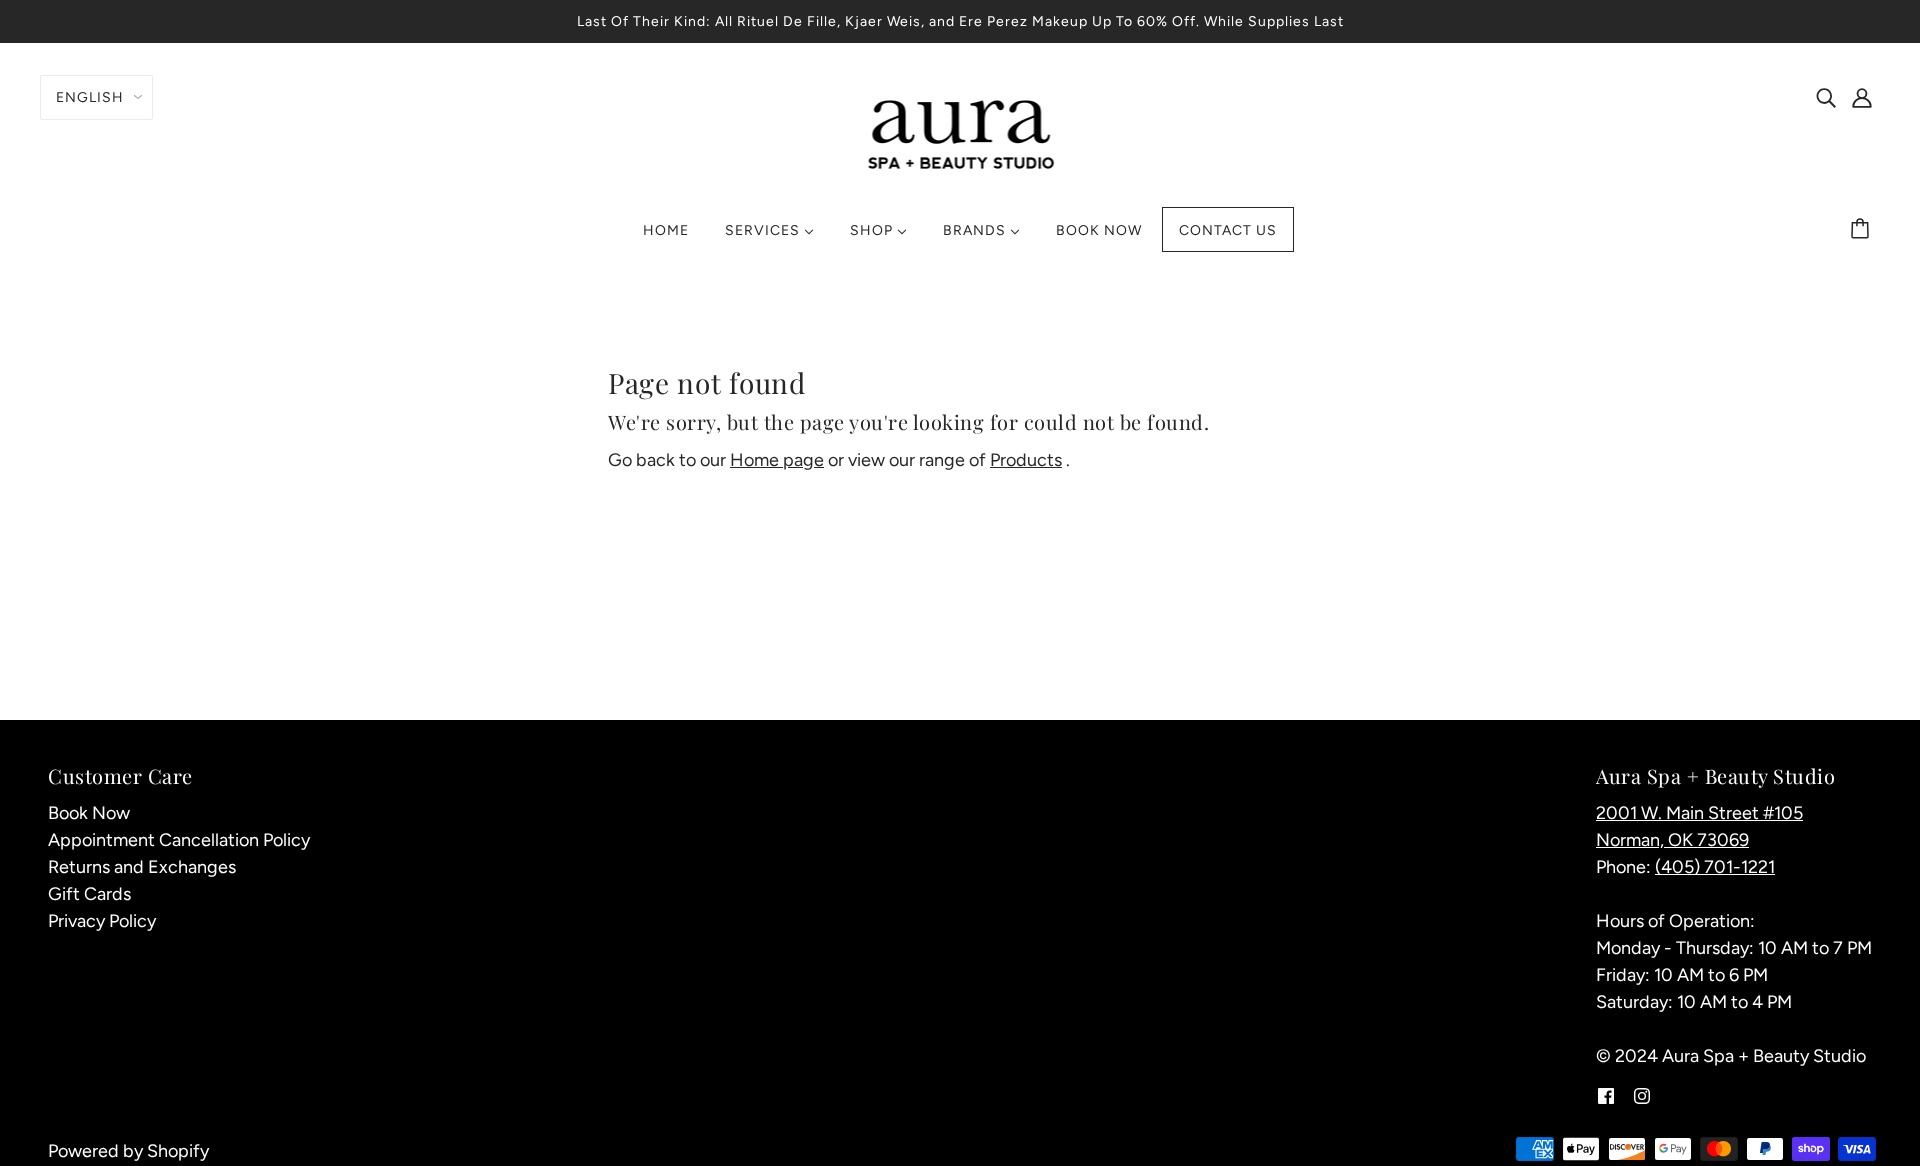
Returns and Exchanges (142, 867)
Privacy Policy (102, 921)
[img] (1826, 96)
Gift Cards (89, 894)
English (90, 97)
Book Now (89, 813)
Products (1026, 460)
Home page (777, 460)
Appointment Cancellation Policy (179, 840)
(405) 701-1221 (1715, 867)
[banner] (960, 132)
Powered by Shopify (128, 1151)
